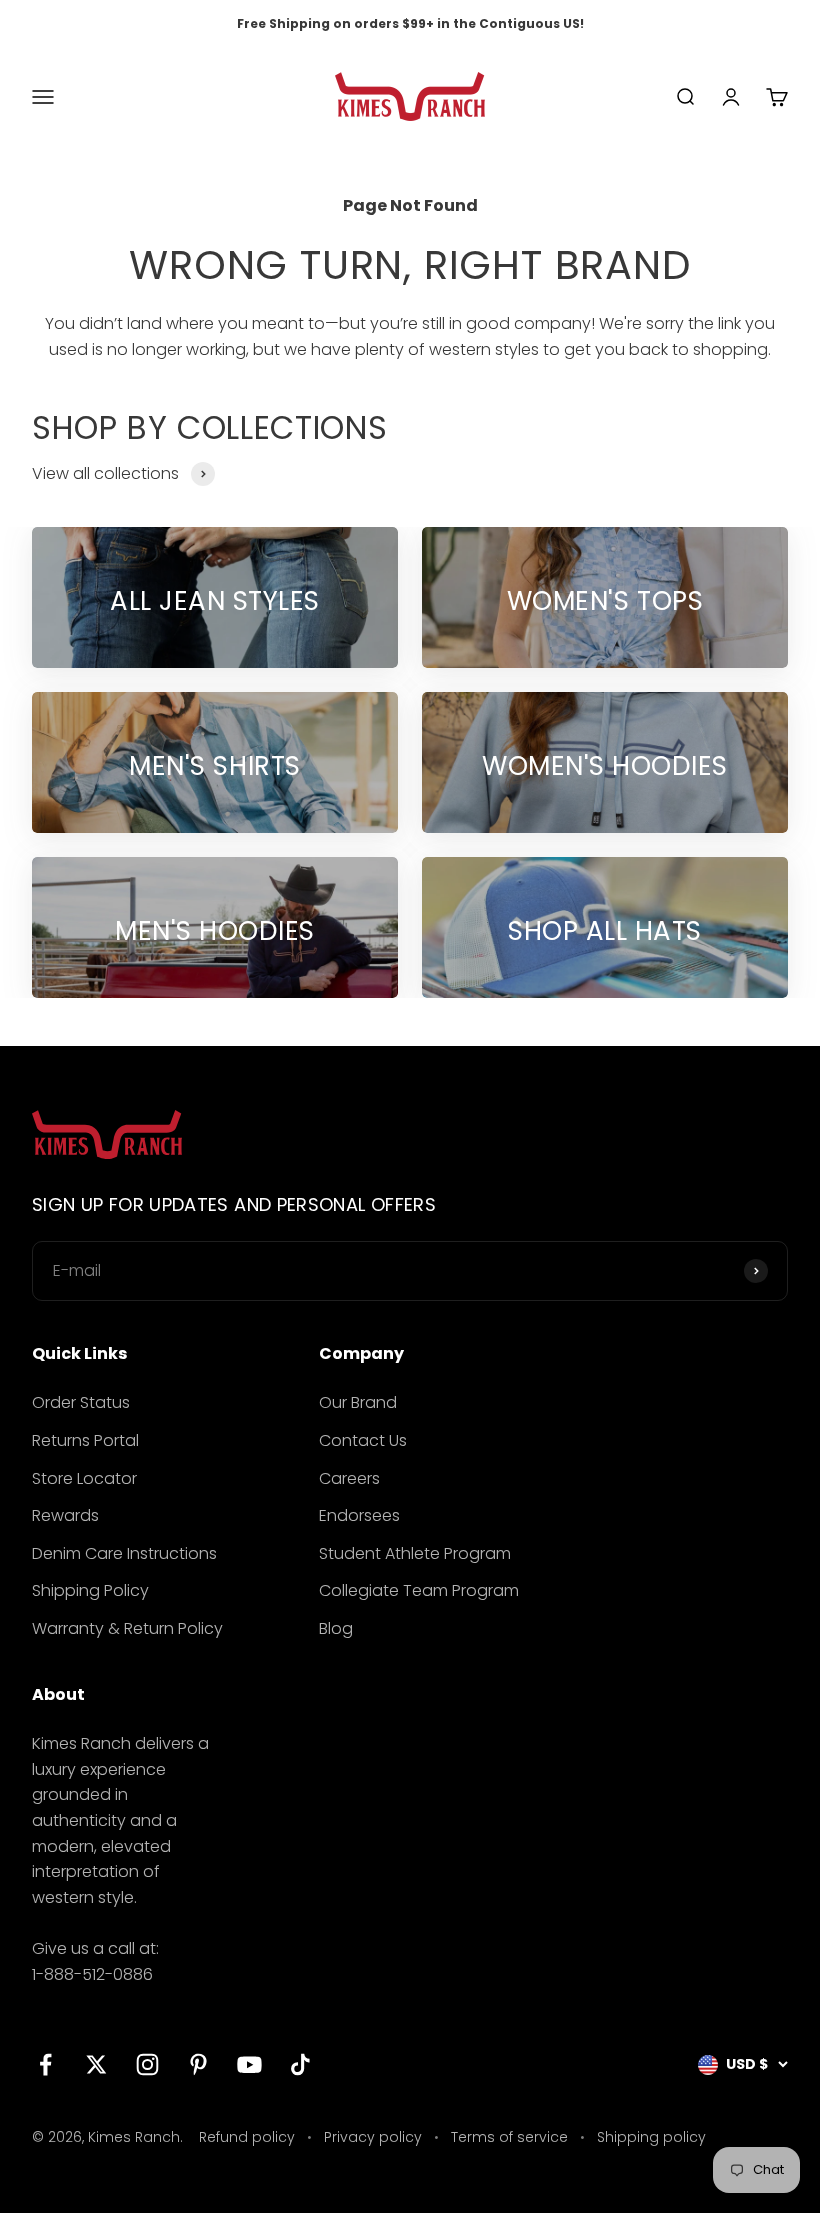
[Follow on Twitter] (96, 2064)
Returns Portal (85, 1440)
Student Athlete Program (415, 1553)
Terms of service (509, 2137)
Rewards (65, 1515)
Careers (349, 1478)
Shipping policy (651, 2137)
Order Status (81, 1402)
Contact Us (363, 1440)
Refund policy (247, 2137)
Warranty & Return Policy (127, 1628)
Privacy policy (373, 2137)
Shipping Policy (90, 1590)
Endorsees (359, 1515)
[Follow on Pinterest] (198, 2064)
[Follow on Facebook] (45, 2064)
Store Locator (84, 1478)
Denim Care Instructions (124, 1553)
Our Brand (358, 1402)
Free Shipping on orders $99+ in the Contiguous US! (410, 23)
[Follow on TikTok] (300, 2064)
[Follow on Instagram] (147, 2064)
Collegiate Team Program (419, 1590)
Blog (336, 1628)
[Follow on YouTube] (249, 2064)
